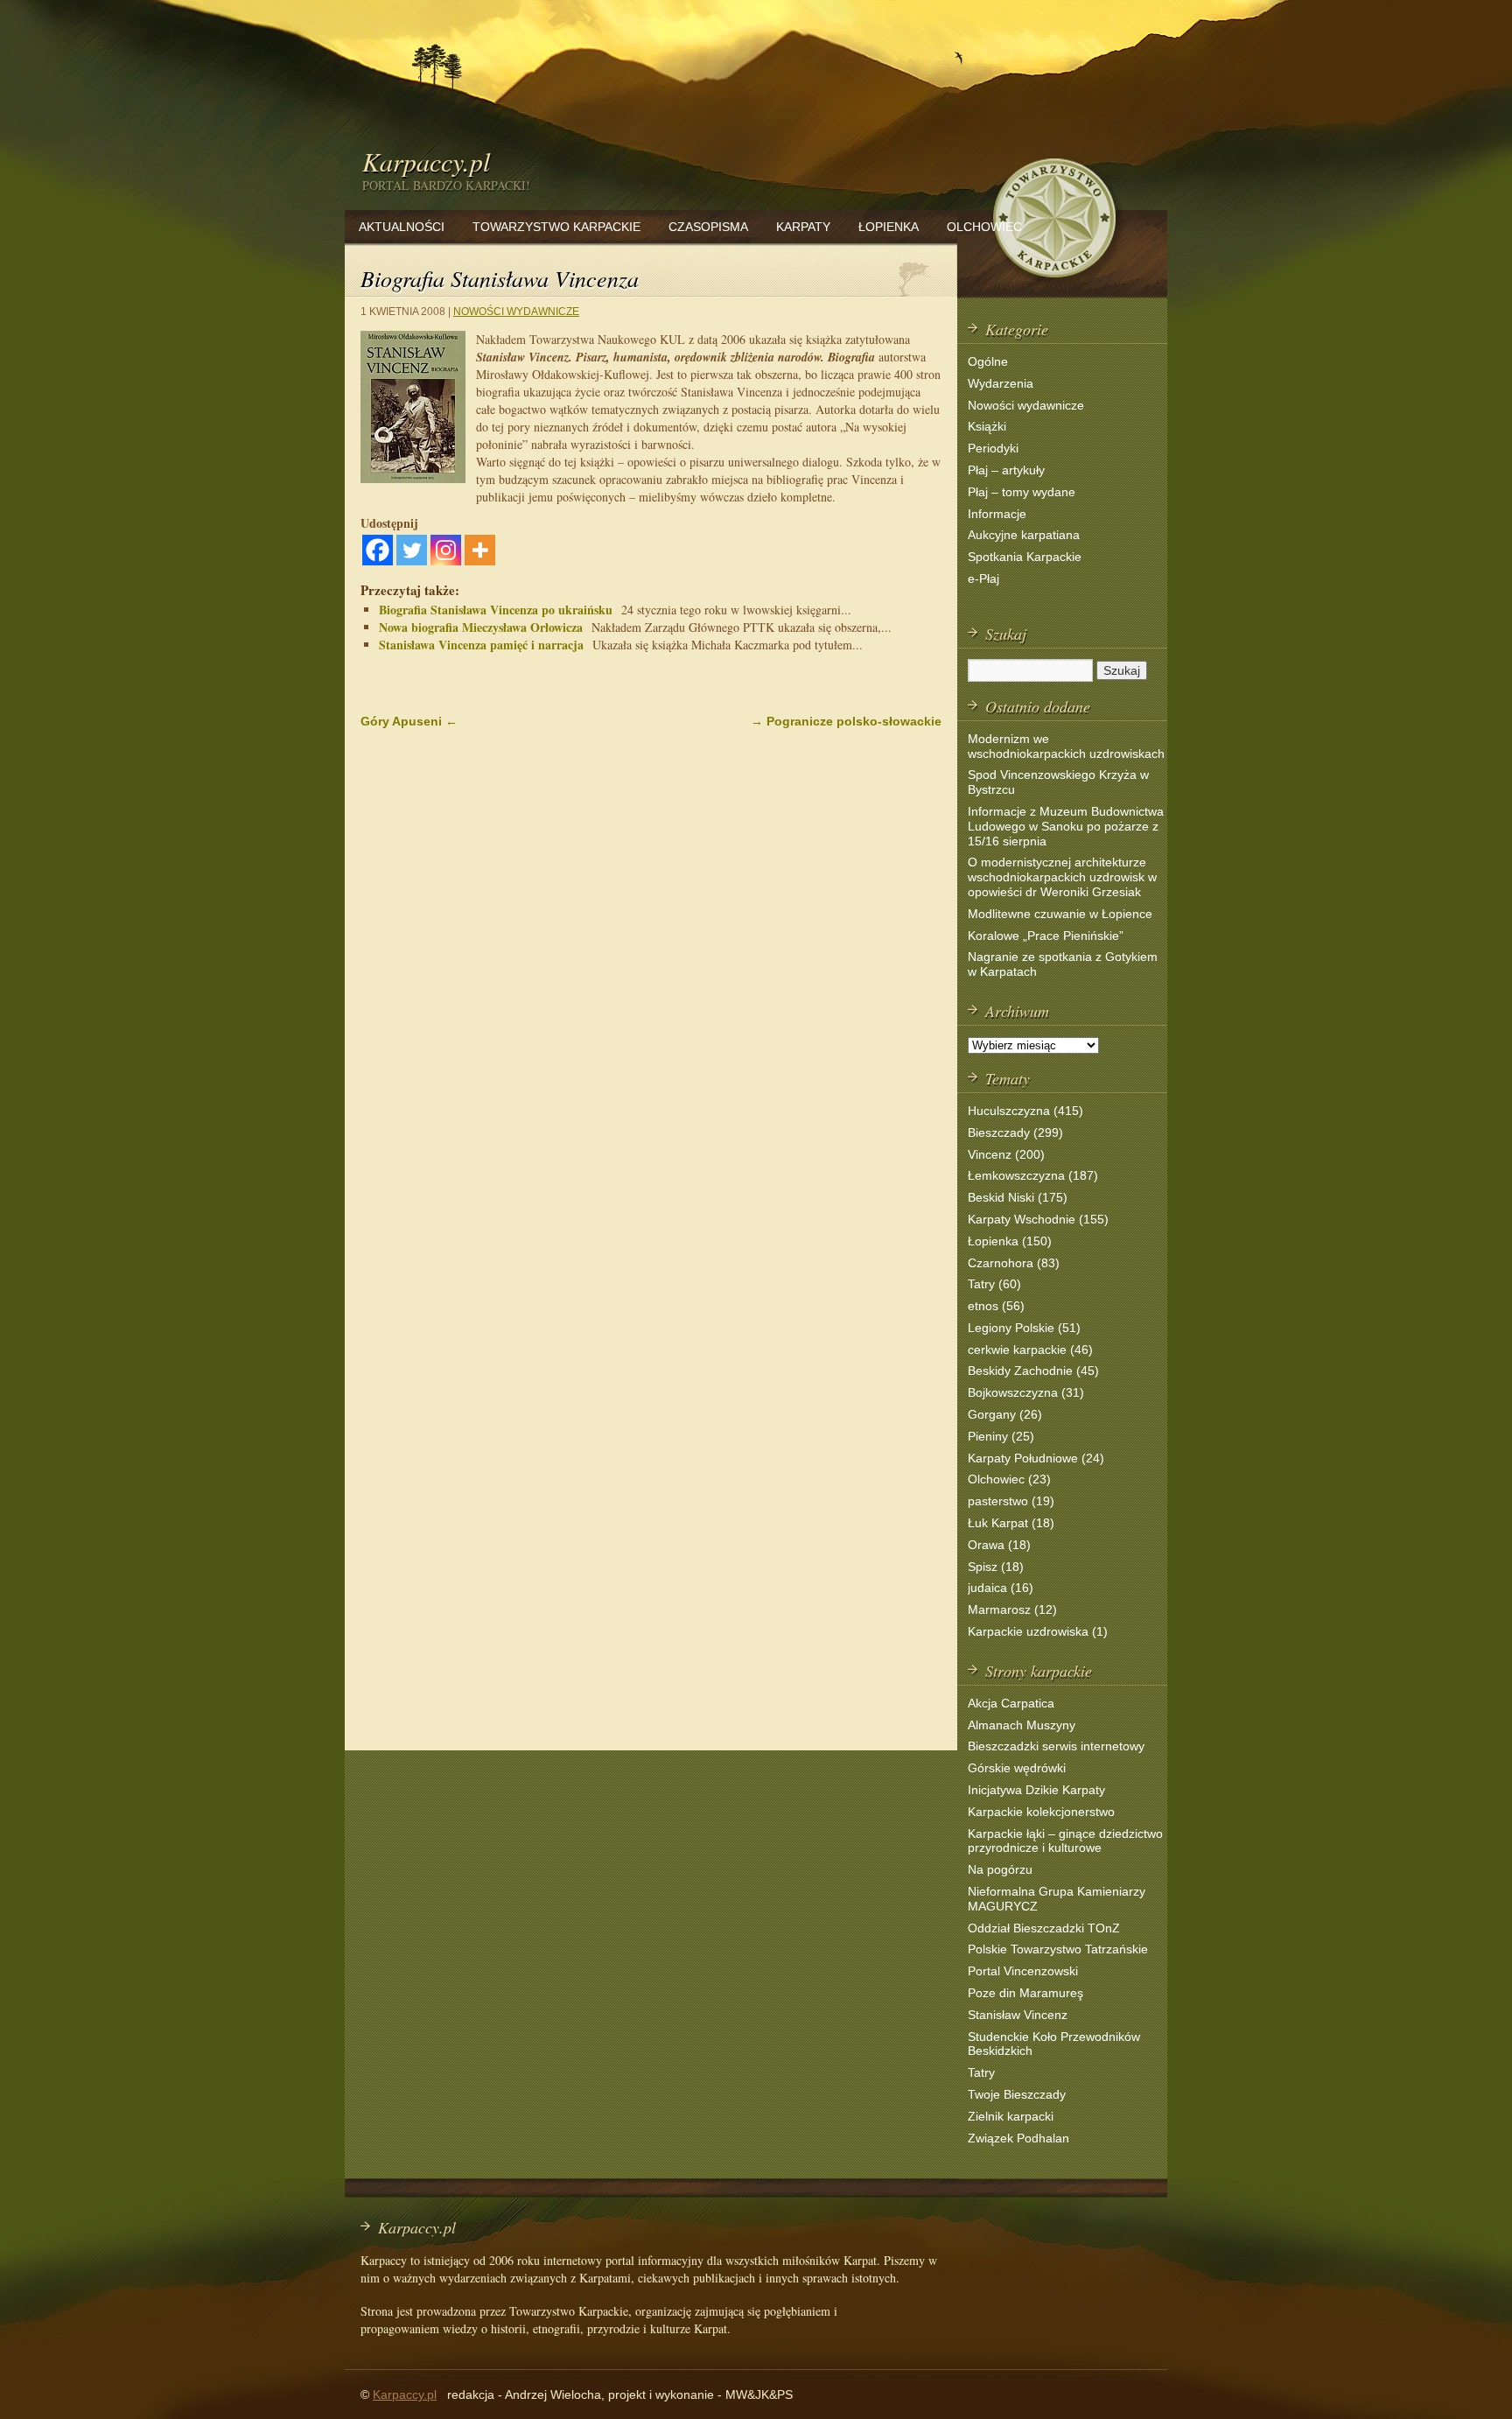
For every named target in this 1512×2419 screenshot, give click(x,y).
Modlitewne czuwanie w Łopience (1060, 914)
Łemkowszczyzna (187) (1033, 1175)
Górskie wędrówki (1017, 1768)
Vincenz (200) (1006, 1154)
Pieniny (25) (1001, 1436)
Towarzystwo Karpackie (556, 227)
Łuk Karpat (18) (1011, 1523)
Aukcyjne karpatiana (1024, 535)
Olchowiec (984, 227)
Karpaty (803, 227)
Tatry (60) (994, 1284)
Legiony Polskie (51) (1024, 1328)
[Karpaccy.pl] (1053, 284)
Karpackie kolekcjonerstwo (1041, 1812)
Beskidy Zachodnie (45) (1033, 1371)
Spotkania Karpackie (1025, 557)
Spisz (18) (996, 1567)
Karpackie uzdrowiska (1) (1038, 1631)
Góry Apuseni (409, 721)
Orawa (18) (999, 1545)
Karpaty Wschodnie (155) (1038, 1219)
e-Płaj (983, 578)
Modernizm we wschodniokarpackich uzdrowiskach (1066, 746)
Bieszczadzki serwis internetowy (1056, 1746)
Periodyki (993, 448)
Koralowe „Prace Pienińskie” (1046, 936)
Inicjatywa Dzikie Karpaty (1036, 1790)
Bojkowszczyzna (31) (1026, 1392)
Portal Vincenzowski (1023, 1971)
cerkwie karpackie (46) (1030, 1350)
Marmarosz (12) (1012, 1609)
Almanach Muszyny (1022, 1725)
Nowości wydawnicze (516, 312)
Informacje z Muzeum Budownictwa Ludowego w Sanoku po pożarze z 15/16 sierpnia (1066, 826)
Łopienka (889, 227)
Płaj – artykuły (1006, 470)
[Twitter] (412, 550)
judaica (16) (1001, 1588)
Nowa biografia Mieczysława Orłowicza (481, 627)
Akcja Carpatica (1011, 1703)
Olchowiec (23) (1009, 1479)
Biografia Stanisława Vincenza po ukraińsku (496, 610)
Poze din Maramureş (1025, 1993)
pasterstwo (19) (1011, 1501)
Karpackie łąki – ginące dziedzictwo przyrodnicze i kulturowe (1065, 1841)
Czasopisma (708, 227)
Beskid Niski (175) (1018, 1197)
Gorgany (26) (1005, 1414)
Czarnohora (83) (1014, 1263)
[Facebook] (378, 550)
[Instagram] (446, 550)
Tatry (981, 2072)
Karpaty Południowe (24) (1036, 1458)
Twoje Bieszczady (1017, 2094)
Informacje (997, 514)
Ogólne (988, 361)
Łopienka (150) (1010, 1241)
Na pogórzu (1000, 1869)
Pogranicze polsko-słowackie (846, 721)
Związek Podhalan (1018, 2138)
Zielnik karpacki (1011, 2116)
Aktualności (402, 227)
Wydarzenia (1001, 383)
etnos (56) (996, 1306)
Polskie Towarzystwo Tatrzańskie (1058, 1949)
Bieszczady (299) (1015, 1132)
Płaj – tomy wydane (1022, 492)
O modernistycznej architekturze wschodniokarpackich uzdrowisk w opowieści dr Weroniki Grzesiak (1062, 877)
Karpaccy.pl (426, 161)
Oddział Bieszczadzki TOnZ (1044, 1928)
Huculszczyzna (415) (1025, 1111)
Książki (987, 426)
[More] (480, 550)
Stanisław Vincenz (1018, 2015)
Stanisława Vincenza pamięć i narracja (481, 645)
